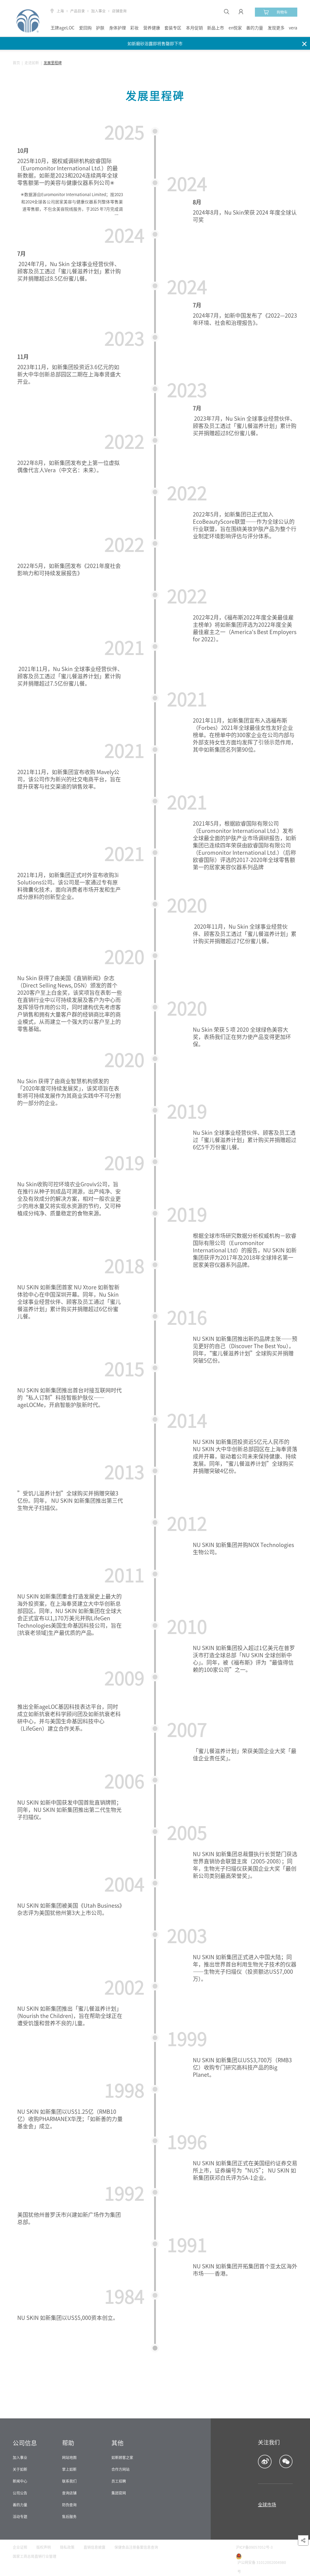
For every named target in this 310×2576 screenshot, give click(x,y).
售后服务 (69, 2517)
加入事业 (98, 11)
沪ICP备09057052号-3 (254, 2547)
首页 (16, 63)
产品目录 (77, 11)
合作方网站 (120, 2469)
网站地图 (69, 2457)
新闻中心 (20, 2481)
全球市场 (267, 2505)
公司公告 (20, 2493)
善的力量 (255, 28)
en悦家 (235, 28)
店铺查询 (119, 11)
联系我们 (69, 2481)
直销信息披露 (94, 2547)
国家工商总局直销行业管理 (35, 2556)
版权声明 (44, 2547)
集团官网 (119, 2493)
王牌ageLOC (63, 28)
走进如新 (32, 63)
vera (293, 28)
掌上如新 (69, 2469)
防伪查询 (69, 2505)
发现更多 (276, 28)
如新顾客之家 (122, 2457)
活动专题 (20, 2517)
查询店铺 (69, 2493)
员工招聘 (119, 2481)
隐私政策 (67, 2547)
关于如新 (20, 2469)
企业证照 (20, 2547)
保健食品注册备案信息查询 (136, 2547)
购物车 (282, 12)
